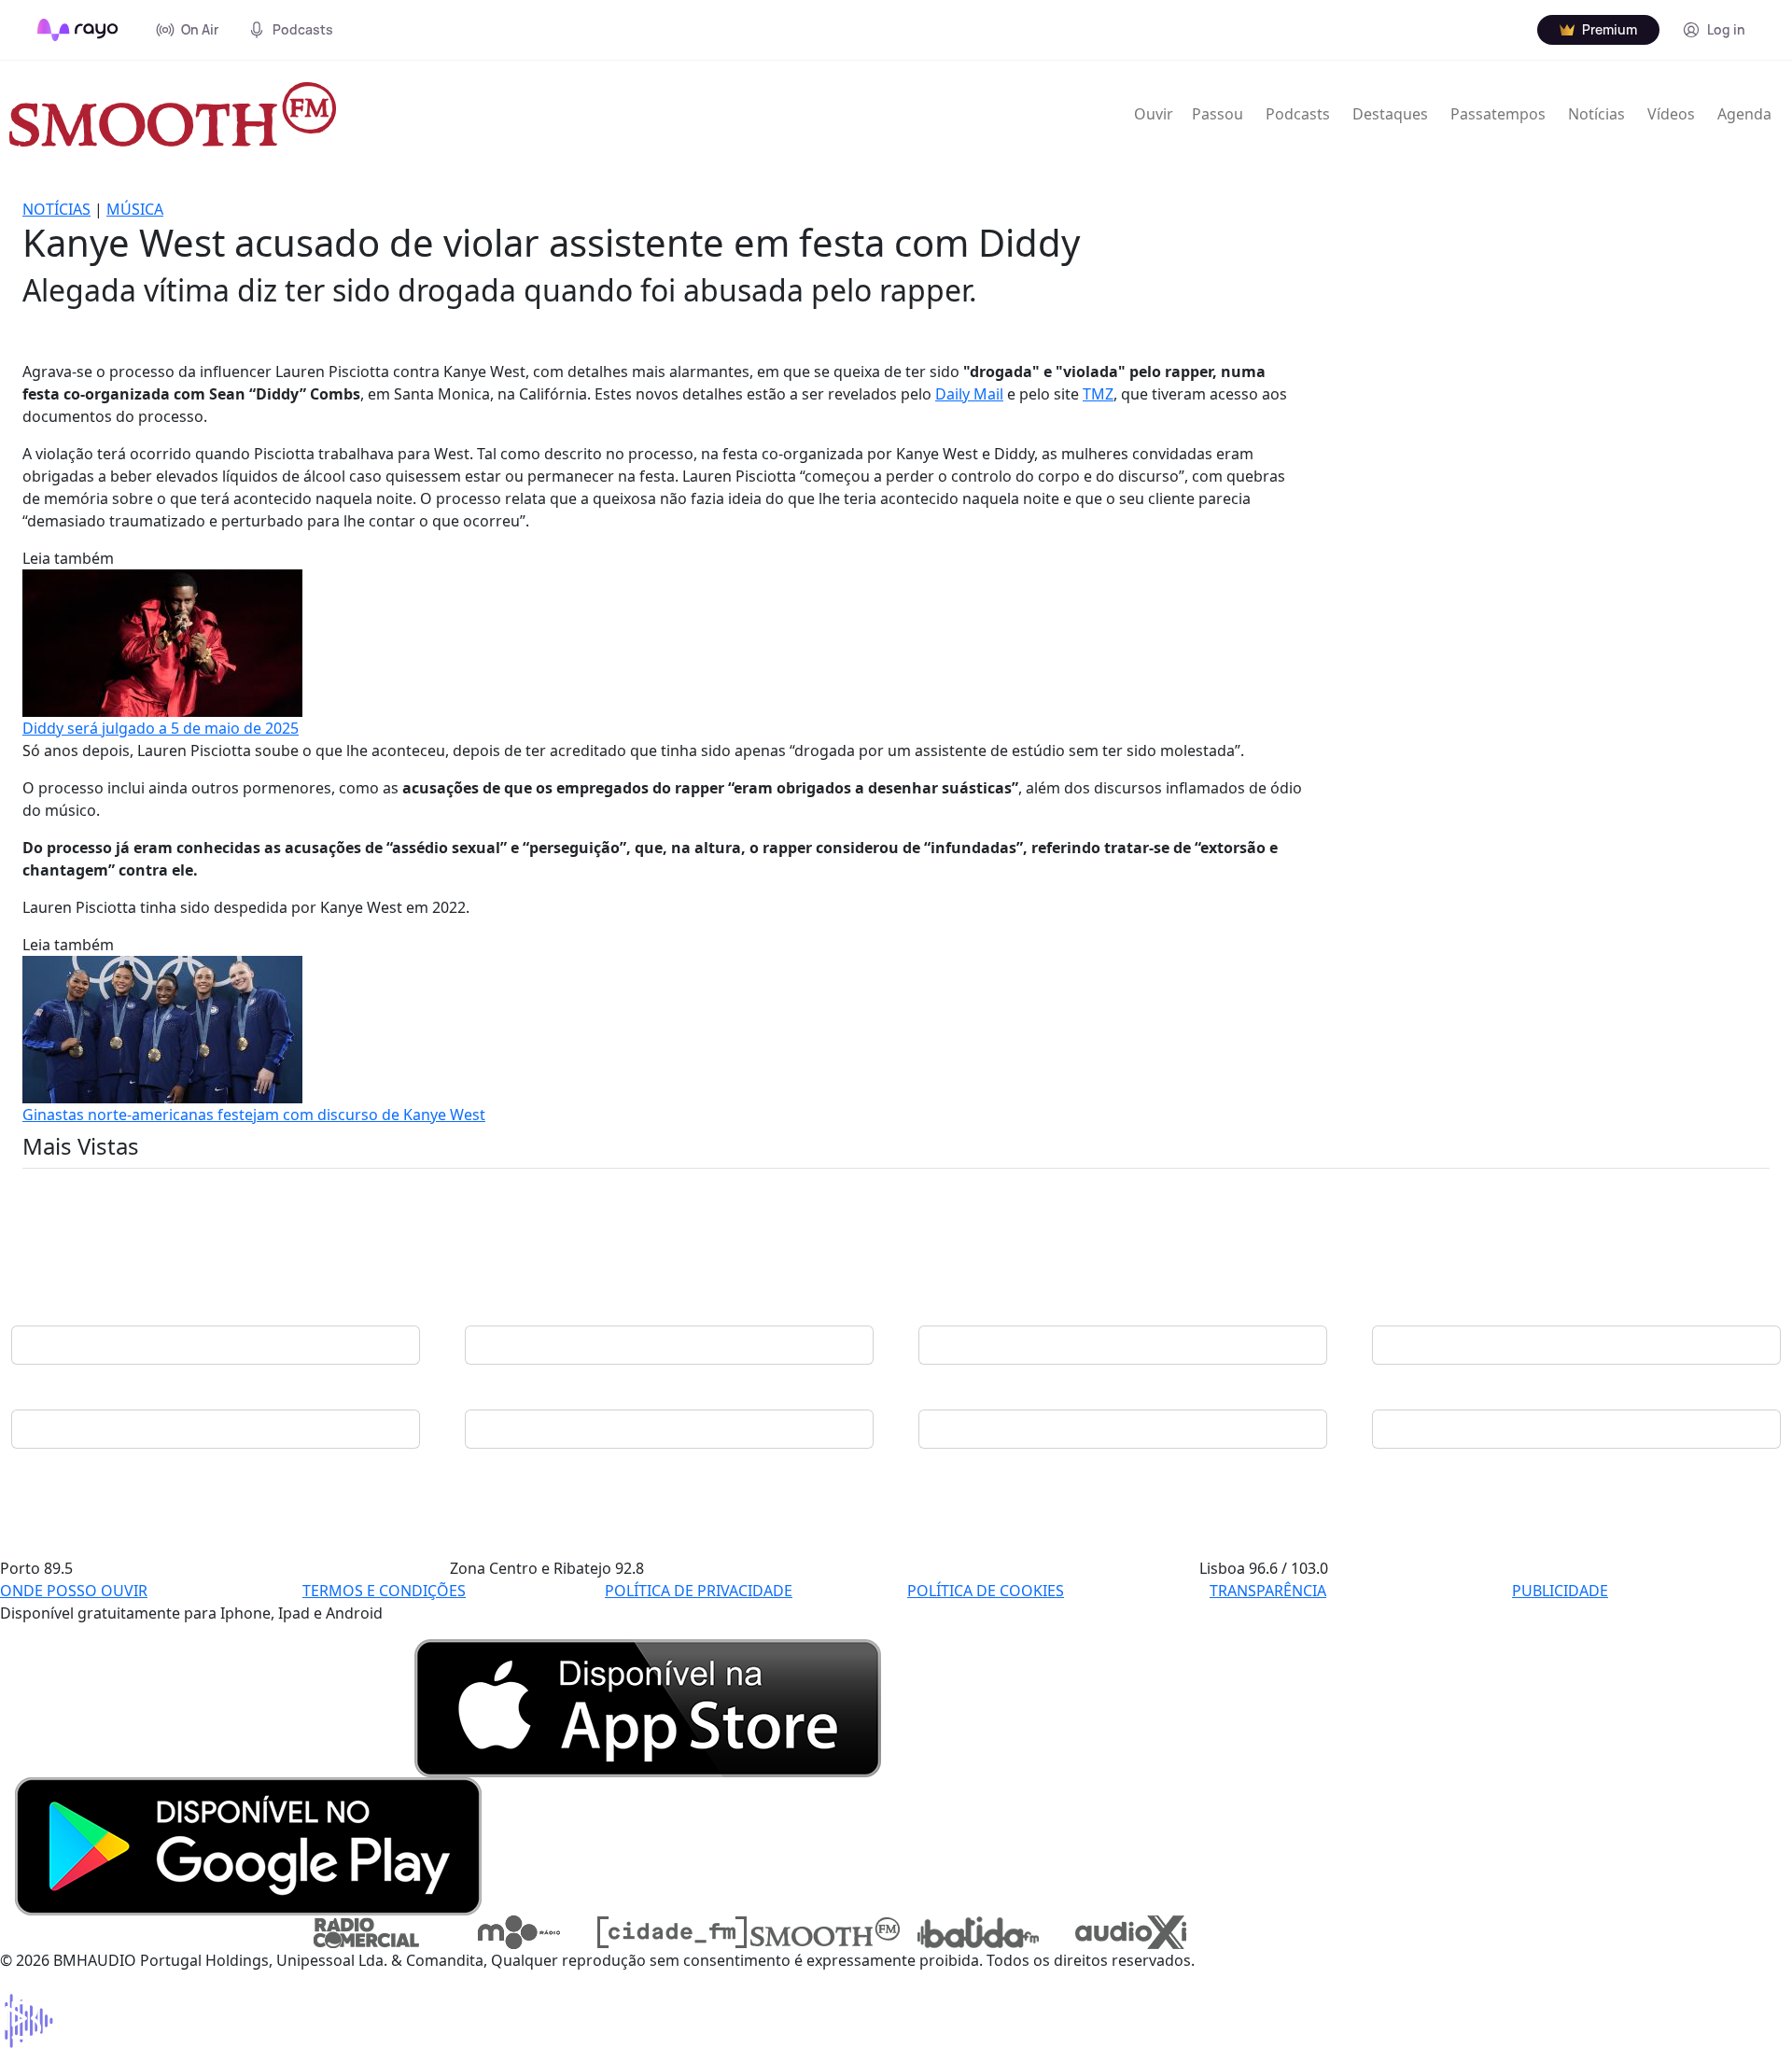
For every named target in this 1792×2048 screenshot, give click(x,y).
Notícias (1596, 114)
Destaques (1390, 114)
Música (135, 209)
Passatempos (1498, 114)
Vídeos (1671, 114)
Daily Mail (969, 394)
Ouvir (1154, 114)
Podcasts (1298, 114)
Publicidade (1560, 1591)
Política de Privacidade (699, 1591)
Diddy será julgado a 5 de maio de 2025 (161, 728)
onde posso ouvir (74, 1591)
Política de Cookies (986, 1591)
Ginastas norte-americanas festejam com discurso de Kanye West (254, 1115)
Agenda (1744, 114)
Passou (1218, 114)
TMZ (1098, 394)
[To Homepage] (78, 30)
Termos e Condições (384, 1591)
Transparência (1268, 1591)
